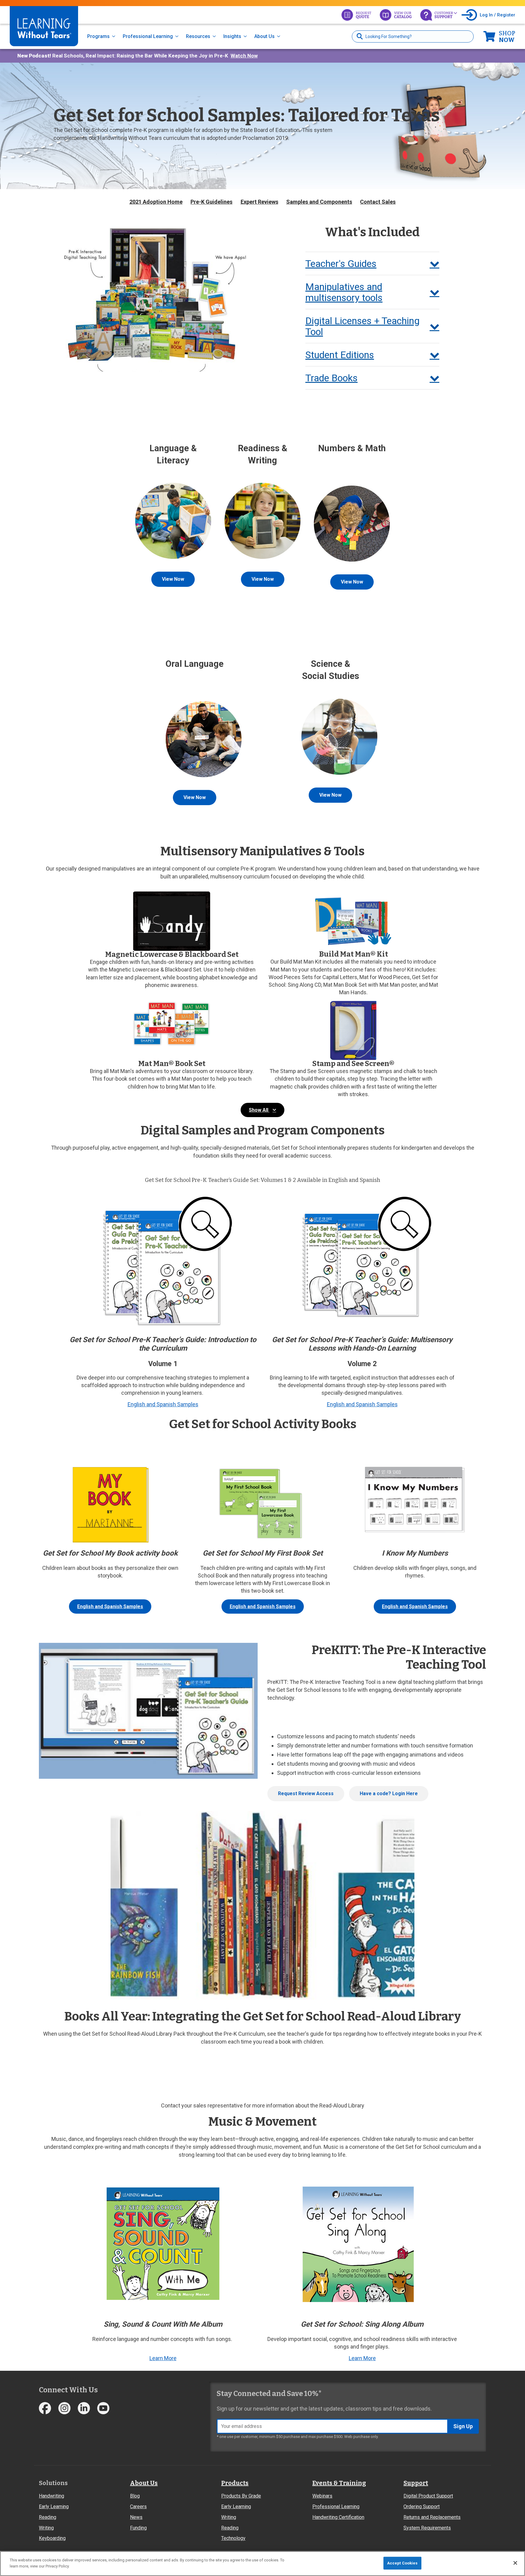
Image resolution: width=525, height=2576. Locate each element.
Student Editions (340, 355)
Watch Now (244, 56)
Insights (232, 36)
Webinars (322, 2496)
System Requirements (427, 2528)
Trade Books (331, 378)
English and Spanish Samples (163, 1404)
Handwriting (51, 2496)
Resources (198, 36)
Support (416, 2483)
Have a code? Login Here (389, 1794)
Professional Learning (148, 36)
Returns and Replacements (432, 2517)
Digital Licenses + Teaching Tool (362, 326)
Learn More (163, 2358)
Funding (138, 2528)
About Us (264, 36)
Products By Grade (241, 2496)
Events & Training (339, 2483)
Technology (233, 2538)
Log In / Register (498, 15)
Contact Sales (378, 202)
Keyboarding (52, 2538)
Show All (259, 1110)
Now (507, 36)
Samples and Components (319, 202)
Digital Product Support (428, 2496)
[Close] (515, 2563)
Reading (48, 2517)
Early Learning (54, 2507)
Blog (135, 2496)
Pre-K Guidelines (211, 202)
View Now (173, 579)
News (136, 2517)
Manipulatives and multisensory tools (344, 292)
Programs (98, 36)
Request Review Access (306, 1794)
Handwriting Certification (338, 2517)
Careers (138, 2507)
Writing (46, 2528)
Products (235, 2483)
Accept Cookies (402, 2563)
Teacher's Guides (341, 264)
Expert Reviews (259, 202)
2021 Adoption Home (156, 202)
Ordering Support (422, 2507)
